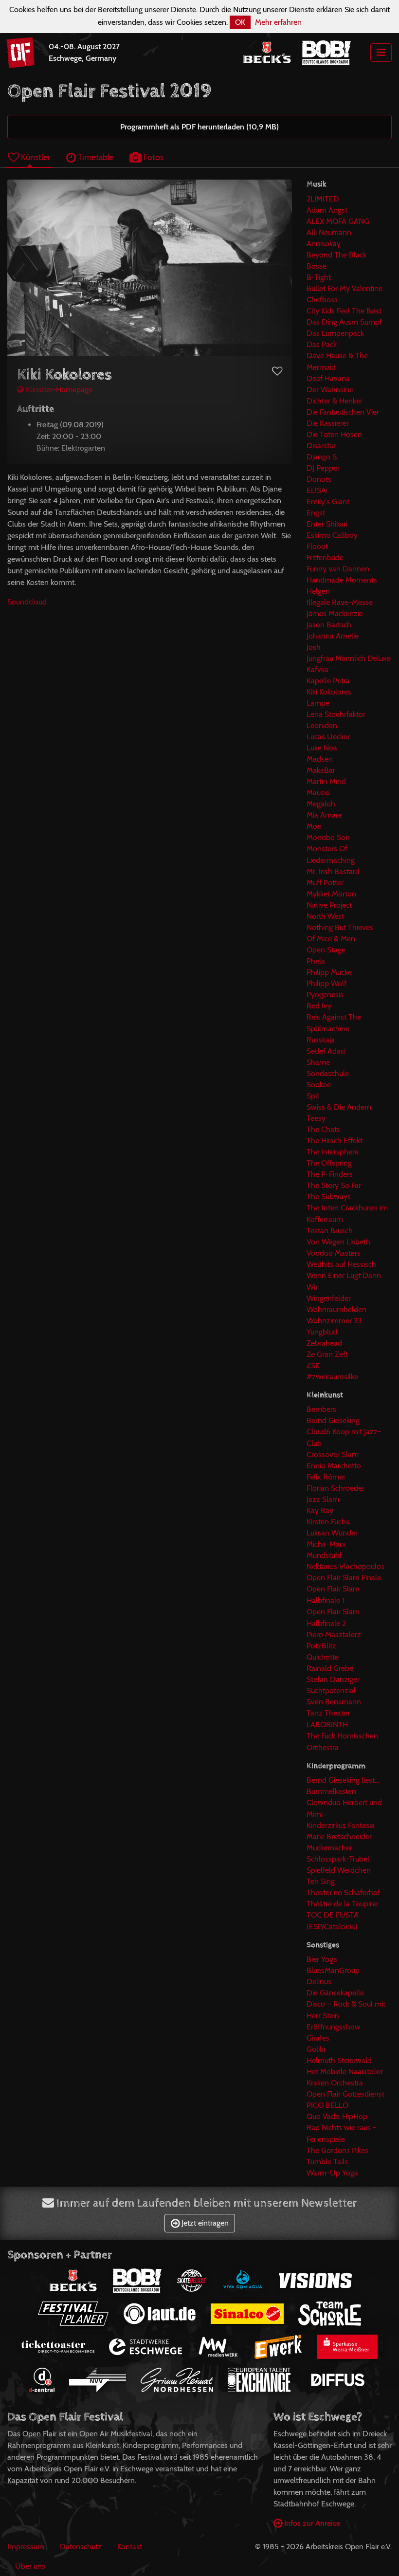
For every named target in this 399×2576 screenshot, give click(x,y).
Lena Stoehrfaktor (336, 714)
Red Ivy (319, 1006)
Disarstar (321, 446)
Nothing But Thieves (340, 927)
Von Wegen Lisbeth (338, 1242)
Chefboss (322, 300)
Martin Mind (326, 781)
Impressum (26, 2547)
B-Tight (319, 277)
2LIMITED (323, 199)
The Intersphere (333, 1152)
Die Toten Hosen (334, 434)
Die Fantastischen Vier (343, 412)
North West (325, 916)
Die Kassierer (328, 423)
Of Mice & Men (331, 939)
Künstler (35, 157)
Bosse (317, 266)
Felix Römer (326, 1477)
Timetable (95, 157)
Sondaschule (328, 1073)
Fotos (153, 157)
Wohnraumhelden (336, 1309)
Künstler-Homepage (58, 390)
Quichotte (323, 1657)
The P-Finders (330, 1174)
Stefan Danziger (333, 1679)
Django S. (322, 457)
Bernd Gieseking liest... (343, 1780)
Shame (318, 1062)
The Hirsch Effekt (335, 1141)
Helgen (318, 591)
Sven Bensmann (334, 1702)
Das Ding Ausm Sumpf (344, 322)
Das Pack (322, 344)
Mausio (318, 793)
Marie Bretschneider (339, 1836)
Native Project (329, 905)
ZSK (313, 1365)
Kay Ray (320, 1510)
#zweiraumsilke (332, 1377)
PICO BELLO (327, 2105)
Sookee (319, 1085)
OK (240, 22)
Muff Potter (325, 883)
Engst (316, 513)
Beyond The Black (336, 255)
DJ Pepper (323, 468)
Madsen (320, 759)
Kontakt (130, 2547)
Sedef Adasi (326, 1051)
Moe (314, 826)
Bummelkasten (331, 1791)
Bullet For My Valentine (345, 288)
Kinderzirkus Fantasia (341, 1825)
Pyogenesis (325, 995)
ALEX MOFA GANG (338, 221)
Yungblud (322, 1332)
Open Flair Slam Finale (344, 1578)
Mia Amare (324, 815)
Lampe (318, 703)
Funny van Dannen (338, 569)
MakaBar (321, 770)
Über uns (30, 2566)
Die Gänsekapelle (335, 1993)
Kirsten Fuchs (328, 1522)
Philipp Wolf (326, 983)
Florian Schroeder (336, 1488)
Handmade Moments (342, 580)
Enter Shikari (327, 524)
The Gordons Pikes (337, 2150)
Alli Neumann (329, 232)
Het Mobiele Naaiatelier (345, 2072)
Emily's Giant (328, 502)
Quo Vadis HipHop (337, 2116)
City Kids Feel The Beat (344, 311)
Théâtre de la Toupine (342, 1904)
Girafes (318, 2038)
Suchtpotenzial (331, 1690)
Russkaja (321, 1040)
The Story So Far (334, 1185)
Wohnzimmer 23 (334, 1321)
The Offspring (329, 1163)
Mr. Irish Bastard (333, 871)
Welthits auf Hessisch (341, 1264)
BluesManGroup (333, 1970)
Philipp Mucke (329, 972)
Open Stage (326, 950)
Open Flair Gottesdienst (345, 2094)
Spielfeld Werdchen (339, 1870)
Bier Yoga (322, 1959)
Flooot (317, 546)
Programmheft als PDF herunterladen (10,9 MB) (199, 127)
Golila (316, 2049)
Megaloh (321, 804)
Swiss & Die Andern (339, 1107)
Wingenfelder (329, 1298)
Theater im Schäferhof (343, 1892)
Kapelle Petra (328, 681)
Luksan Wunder (332, 1533)
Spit (313, 1096)
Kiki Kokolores (329, 692)
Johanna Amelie (333, 636)
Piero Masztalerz (334, 1635)
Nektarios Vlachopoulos (345, 1566)
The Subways (329, 1197)
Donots (319, 479)
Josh (314, 647)
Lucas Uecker (328, 737)
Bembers (321, 1409)
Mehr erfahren (278, 22)
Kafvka (317, 669)
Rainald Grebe (330, 1668)
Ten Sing (321, 1881)
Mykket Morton (331, 894)
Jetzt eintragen (204, 2223)
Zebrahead (324, 1343)
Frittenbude (325, 557)
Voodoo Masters (334, 1253)
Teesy (316, 1118)
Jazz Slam (323, 1499)
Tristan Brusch (330, 1231)
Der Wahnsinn (330, 390)
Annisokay (324, 244)
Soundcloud (27, 602)
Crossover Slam (333, 1454)
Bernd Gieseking (333, 1420)
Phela (316, 961)
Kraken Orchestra (335, 2083)
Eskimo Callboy (332, 535)
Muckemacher (329, 1848)
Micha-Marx (326, 1544)
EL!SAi (317, 490)
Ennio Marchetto (334, 1466)
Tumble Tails (327, 2162)
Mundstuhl (324, 1555)
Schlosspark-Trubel (338, 1859)
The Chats (323, 1129)
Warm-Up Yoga (332, 2173)
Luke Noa (322, 748)
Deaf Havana (328, 378)
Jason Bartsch (329, 625)
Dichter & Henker (335, 401)
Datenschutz (81, 2547)
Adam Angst (327, 210)
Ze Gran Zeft (327, 1354)
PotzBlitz (321, 1646)
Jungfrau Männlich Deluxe (349, 658)
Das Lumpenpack (335, 333)
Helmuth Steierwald (339, 2060)
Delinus (319, 1982)
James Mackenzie (335, 613)
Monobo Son (328, 837)
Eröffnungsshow (334, 2027)
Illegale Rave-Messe (340, 602)
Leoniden (322, 725)
